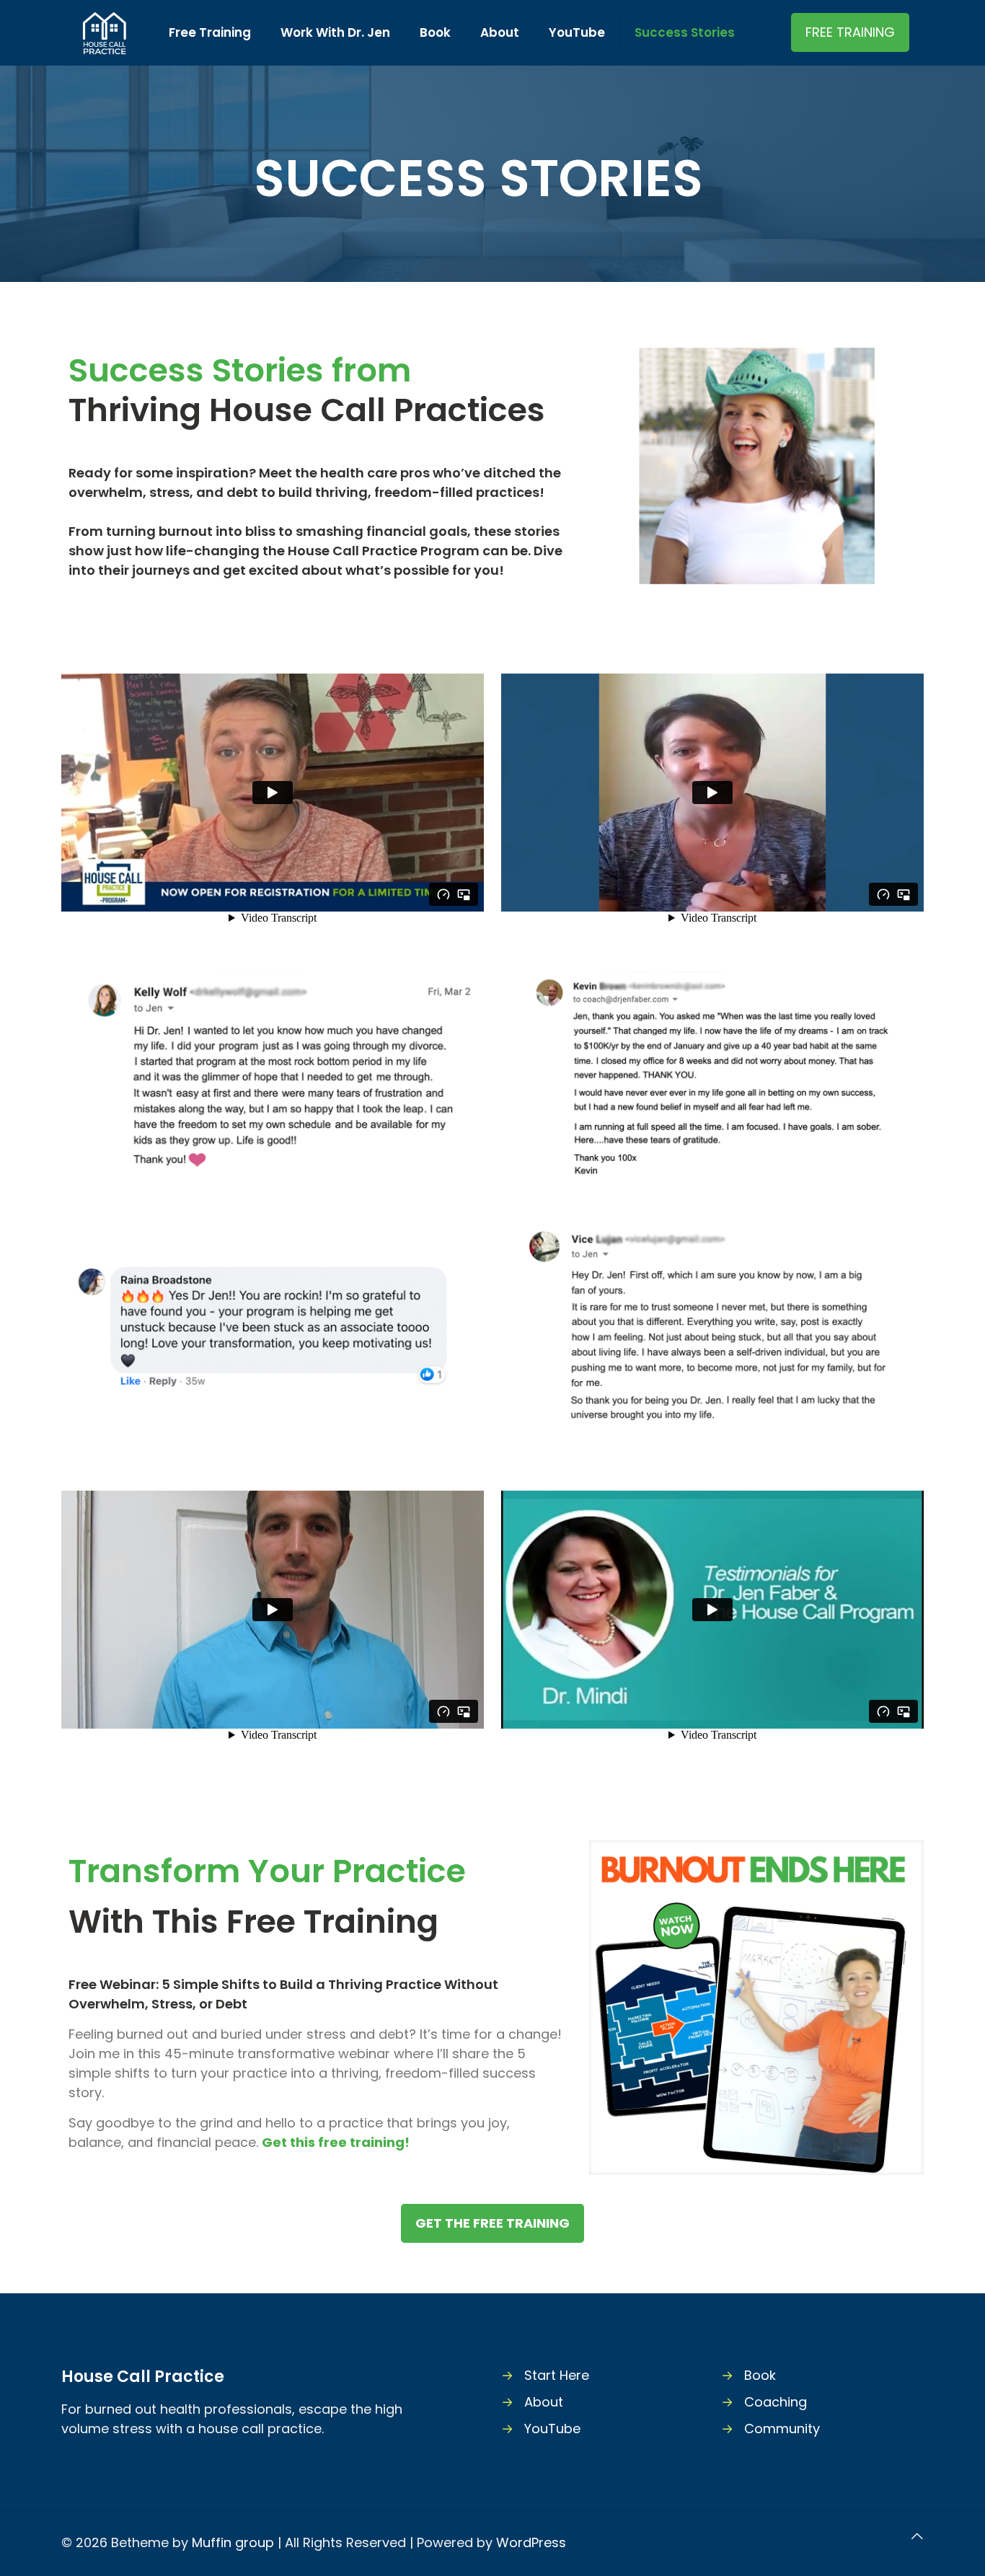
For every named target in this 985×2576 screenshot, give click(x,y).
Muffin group (233, 2542)
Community (782, 2429)
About (544, 2402)
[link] (756, 2008)
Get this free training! (336, 2142)
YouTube (552, 2429)
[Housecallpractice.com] (104, 32)
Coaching (776, 2402)
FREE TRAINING (850, 32)
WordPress (531, 2542)
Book (760, 2375)
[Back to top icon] (917, 2536)
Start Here (557, 2375)
